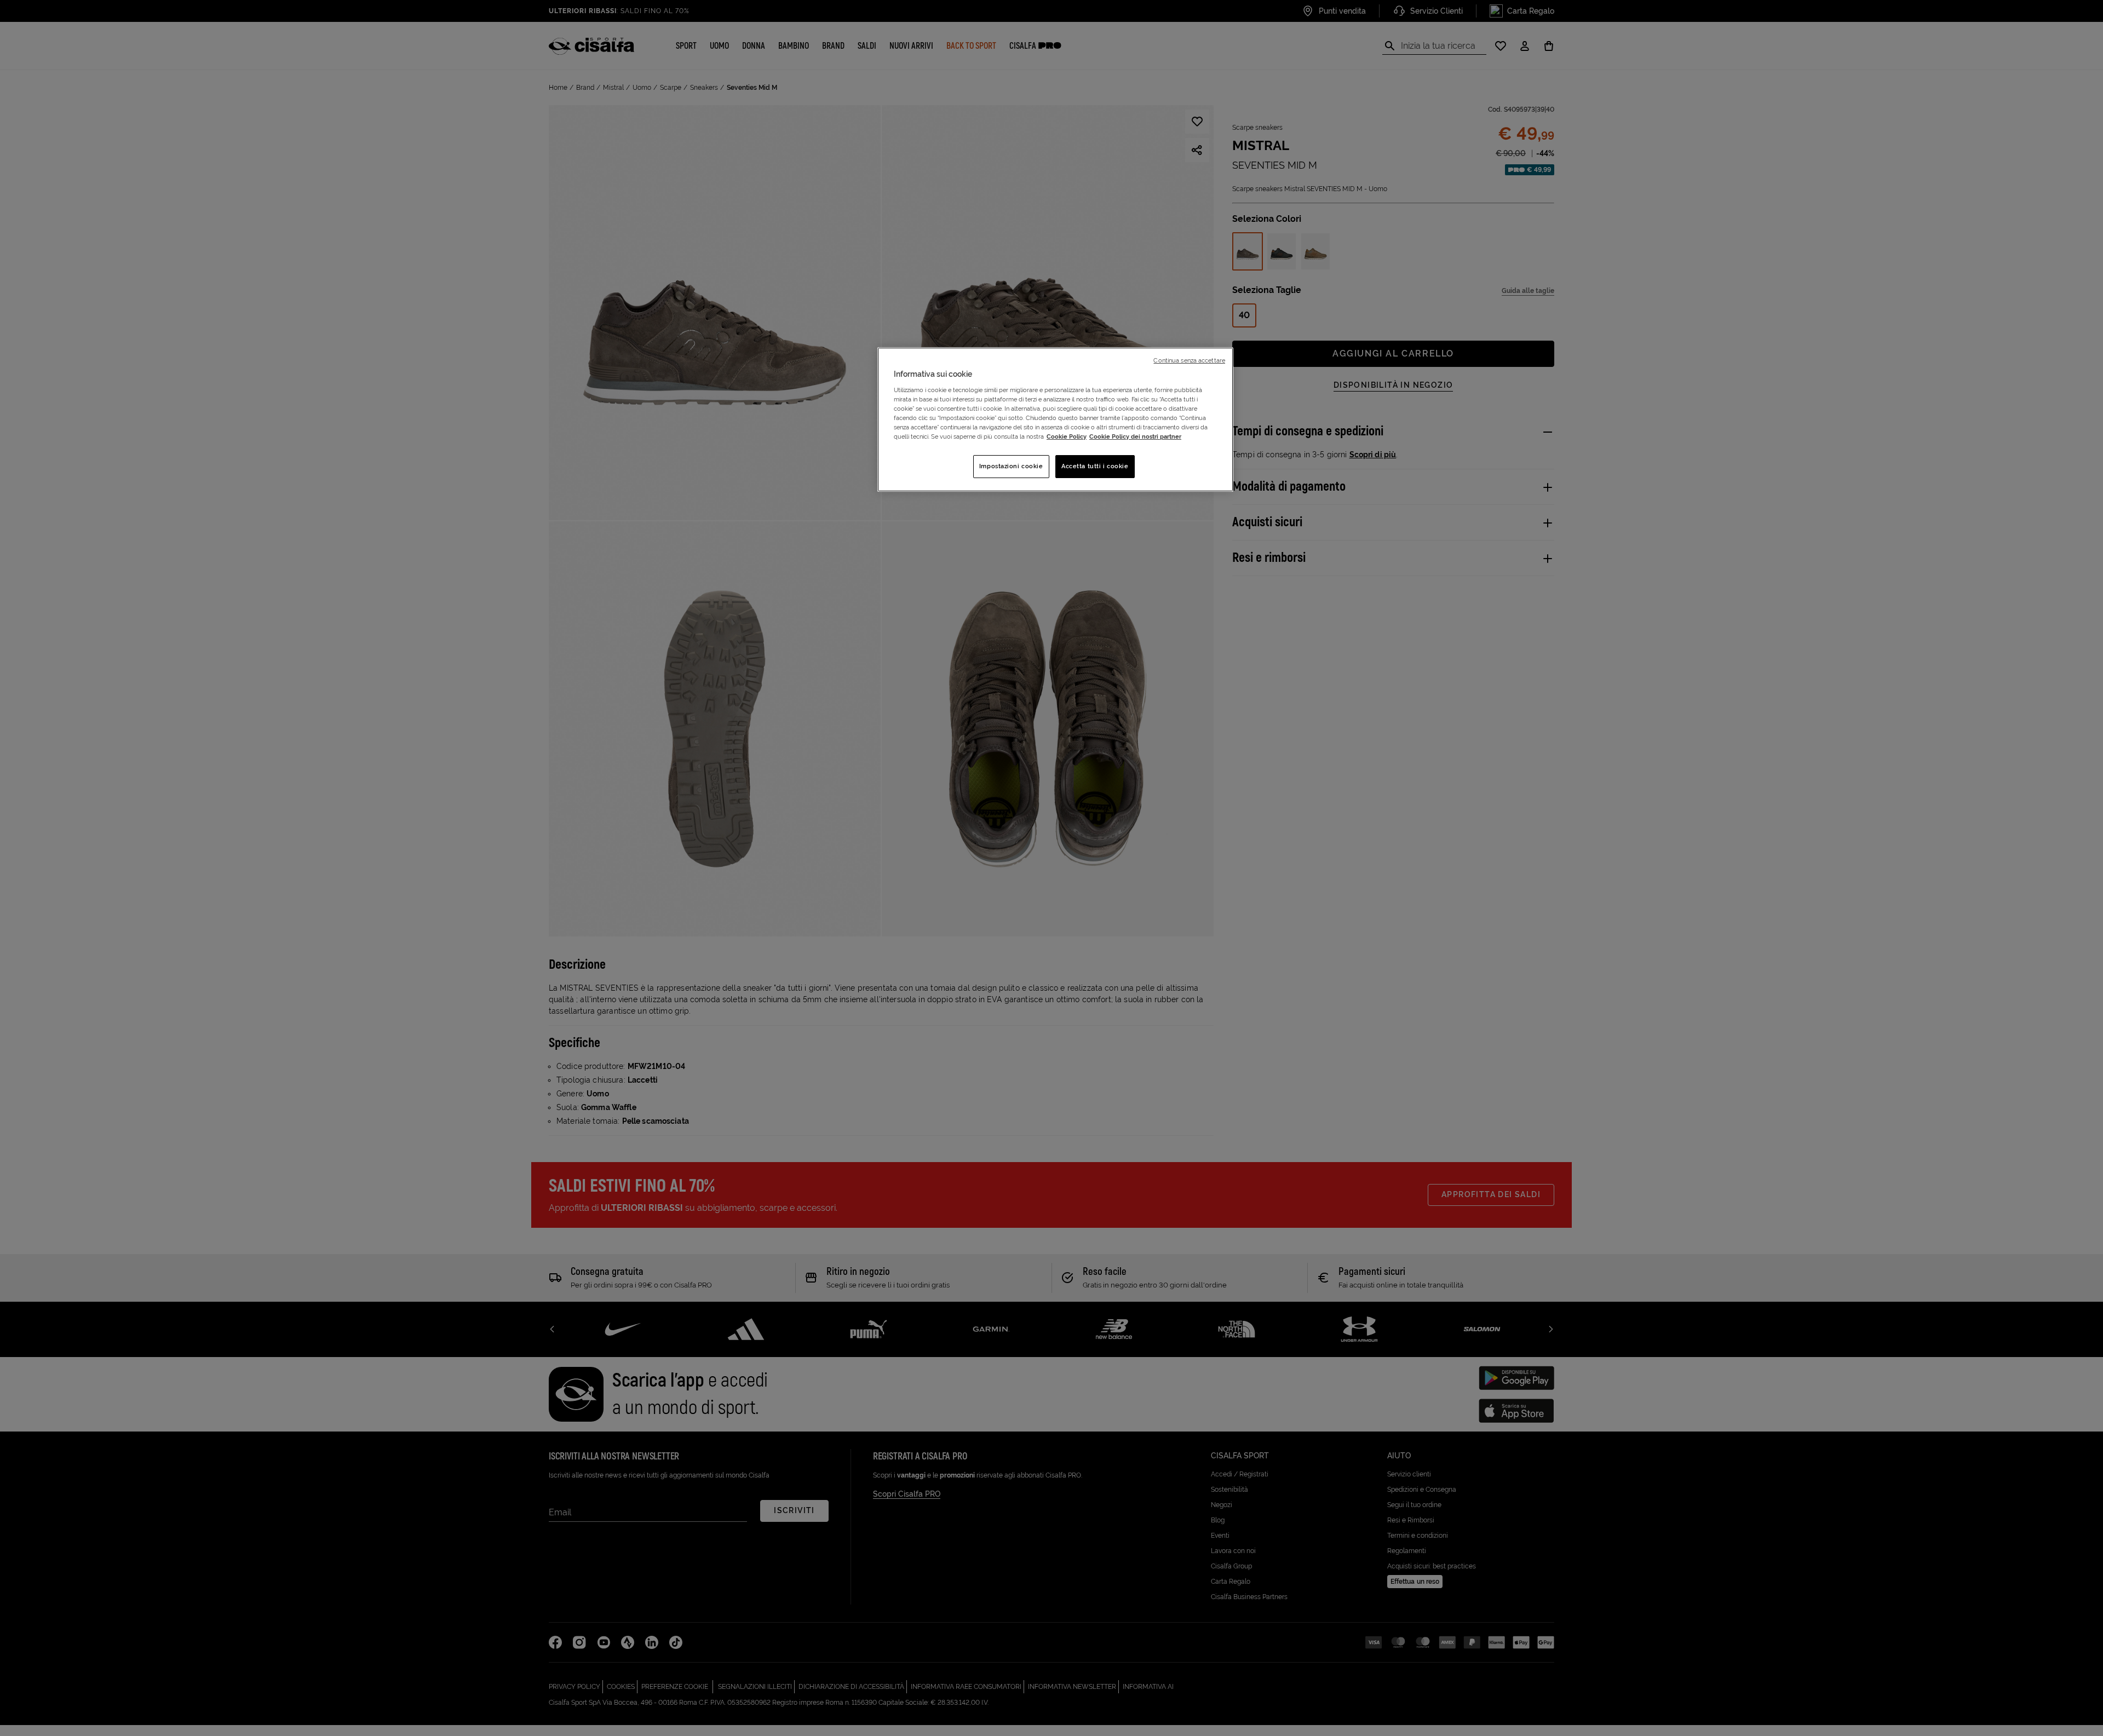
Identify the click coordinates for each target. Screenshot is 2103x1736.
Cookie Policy (1067, 436)
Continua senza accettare (1189, 360)
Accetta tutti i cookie (1095, 466)
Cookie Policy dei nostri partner (1135, 436)
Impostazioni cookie (1011, 466)
